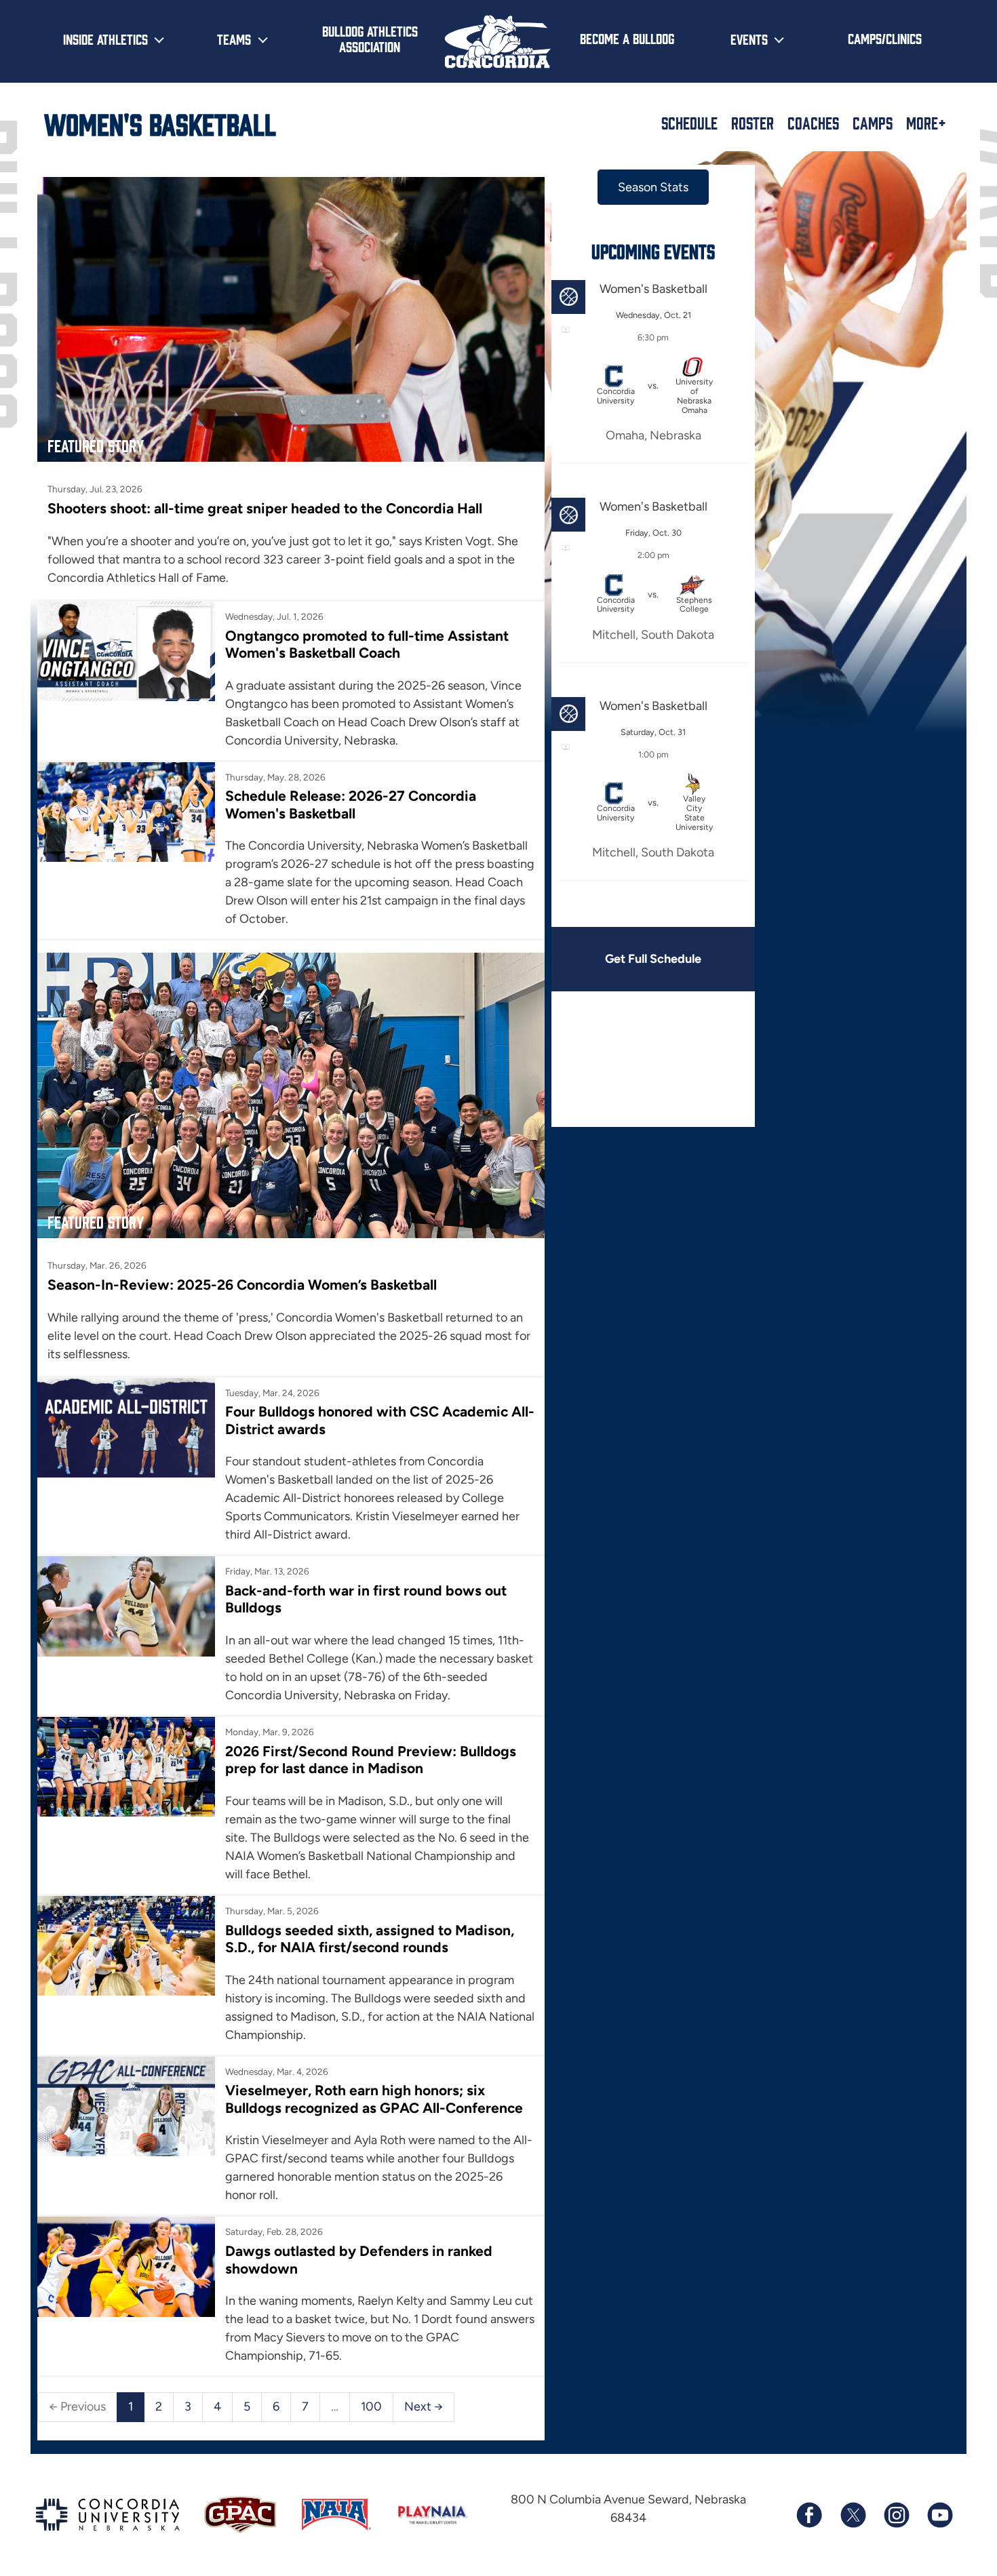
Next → (424, 2406)
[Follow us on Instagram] (896, 2515)
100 (371, 2406)
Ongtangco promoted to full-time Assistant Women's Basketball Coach (367, 644)
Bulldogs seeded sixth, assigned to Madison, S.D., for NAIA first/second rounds (370, 1939)
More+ (926, 123)
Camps (873, 123)
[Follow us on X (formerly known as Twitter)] (853, 2515)
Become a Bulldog (627, 38)
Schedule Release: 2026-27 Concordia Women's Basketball (351, 804)
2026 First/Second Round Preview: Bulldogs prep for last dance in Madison (371, 1760)
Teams (234, 39)
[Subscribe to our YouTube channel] (939, 2515)
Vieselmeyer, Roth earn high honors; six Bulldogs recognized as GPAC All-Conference (374, 2099)
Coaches (813, 123)
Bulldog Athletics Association (370, 38)
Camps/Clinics (885, 38)
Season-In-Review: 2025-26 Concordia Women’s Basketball (242, 1285)
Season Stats (653, 187)
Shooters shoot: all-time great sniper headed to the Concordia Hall (265, 508)
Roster (752, 123)
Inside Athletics (105, 39)
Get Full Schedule (653, 959)
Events (749, 39)
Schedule (689, 123)
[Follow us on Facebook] (809, 2515)
